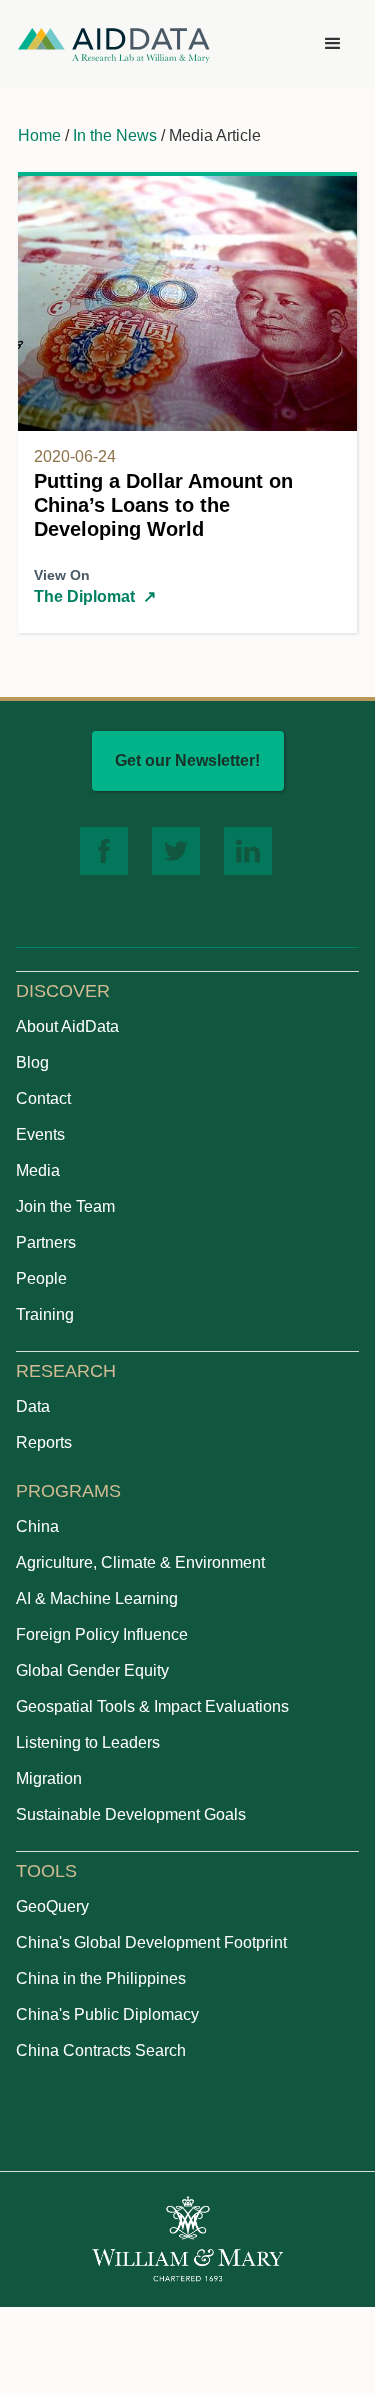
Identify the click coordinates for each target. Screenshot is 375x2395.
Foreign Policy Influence (102, 1634)
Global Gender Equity (92, 1670)
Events (40, 1134)
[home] (114, 44)
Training (45, 1314)
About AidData (67, 1026)
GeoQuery (52, 1906)
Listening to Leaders (88, 1742)
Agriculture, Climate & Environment (140, 1562)
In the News (115, 135)
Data (33, 1406)
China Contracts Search (101, 2050)
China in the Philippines (101, 1978)
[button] (333, 44)
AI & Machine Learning (97, 1598)
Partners (46, 1242)
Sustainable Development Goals (131, 1814)
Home (39, 135)
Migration (49, 1778)
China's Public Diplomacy (107, 2014)
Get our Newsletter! (187, 760)
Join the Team (65, 1206)
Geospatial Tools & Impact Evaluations (152, 1706)
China (37, 1526)
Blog (32, 1062)
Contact (43, 1098)
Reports (44, 1442)
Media (38, 1170)
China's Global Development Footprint (151, 1942)
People (41, 1278)
